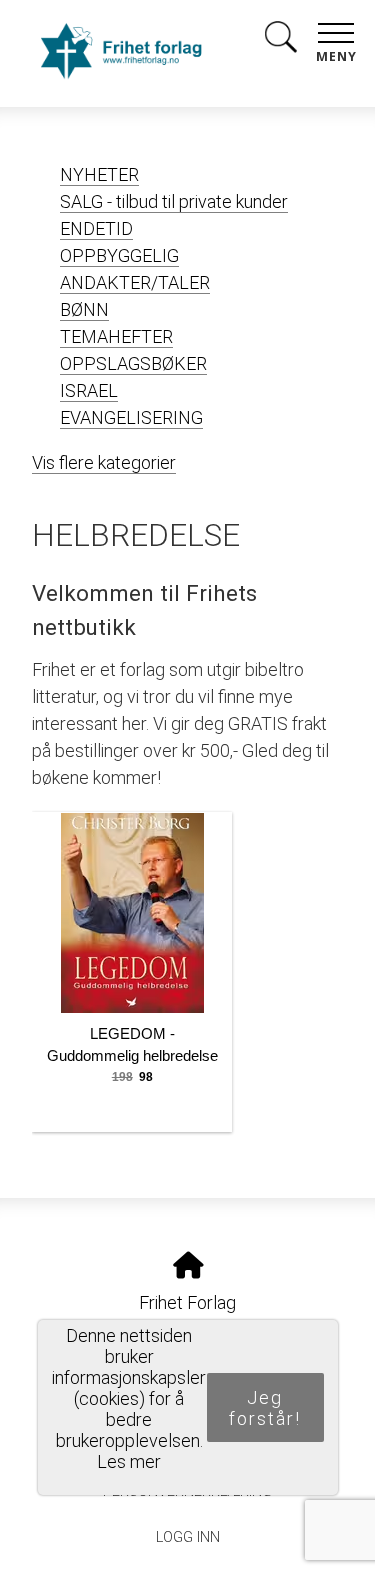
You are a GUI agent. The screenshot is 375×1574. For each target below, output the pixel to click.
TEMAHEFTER (116, 336)
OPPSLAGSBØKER (133, 363)
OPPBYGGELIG (119, 255)
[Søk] (281, 40)
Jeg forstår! (265, 1408)
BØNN (84, 309)
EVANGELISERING (131, 417)
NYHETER (99, 174)
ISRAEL (89, 390)
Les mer (129, 1461)
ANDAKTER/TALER (135, 282)
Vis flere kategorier (104, 462)
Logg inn (188, 1537)
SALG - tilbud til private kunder (174, 201)
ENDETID (96, 228)
